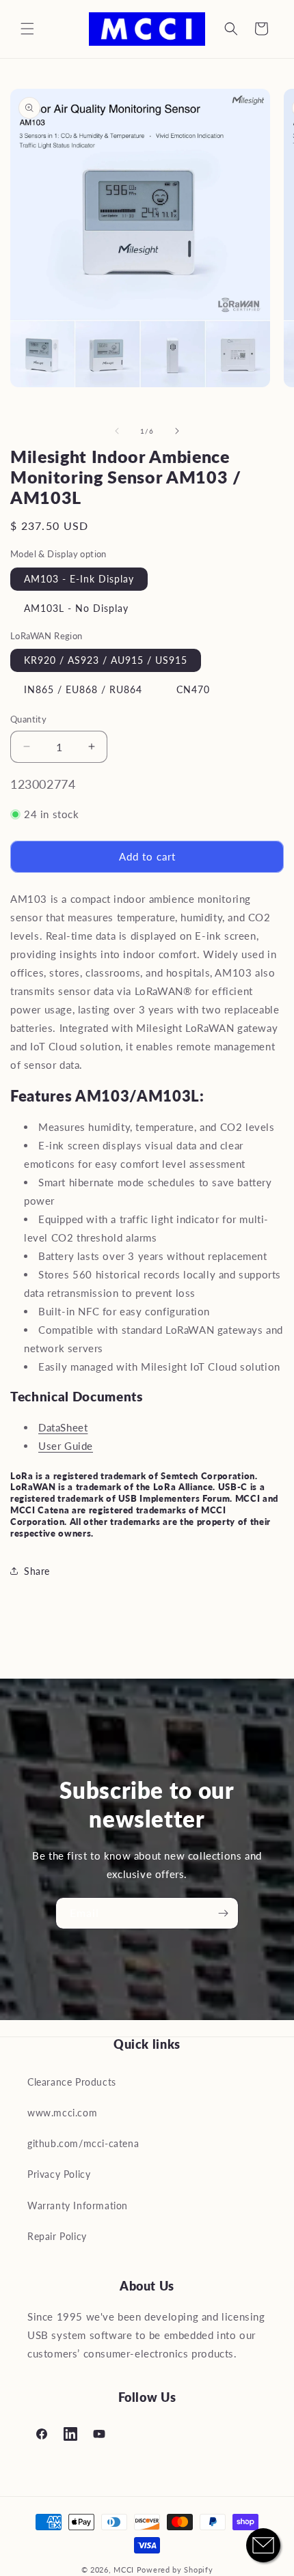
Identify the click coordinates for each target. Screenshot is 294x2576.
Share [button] (37, 1571)
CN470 (193, 689)
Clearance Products (72, 2082)
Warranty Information (78, 2206)
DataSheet (63, 1427)
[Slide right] (177, 431)
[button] (27, 29)
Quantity (28, 719)
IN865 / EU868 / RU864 (83, 689)
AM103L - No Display (76, 608)
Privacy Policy (59, 2174)
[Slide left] (117, 431)
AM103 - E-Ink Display (79, 579)
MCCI (124, 2570)
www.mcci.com (62, 2113)
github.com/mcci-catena (83, 2143)
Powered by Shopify (175, 2570)
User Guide (66, 1446)
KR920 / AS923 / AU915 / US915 (106, 660)
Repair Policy (57, 2236)
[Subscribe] (223, 1913)
